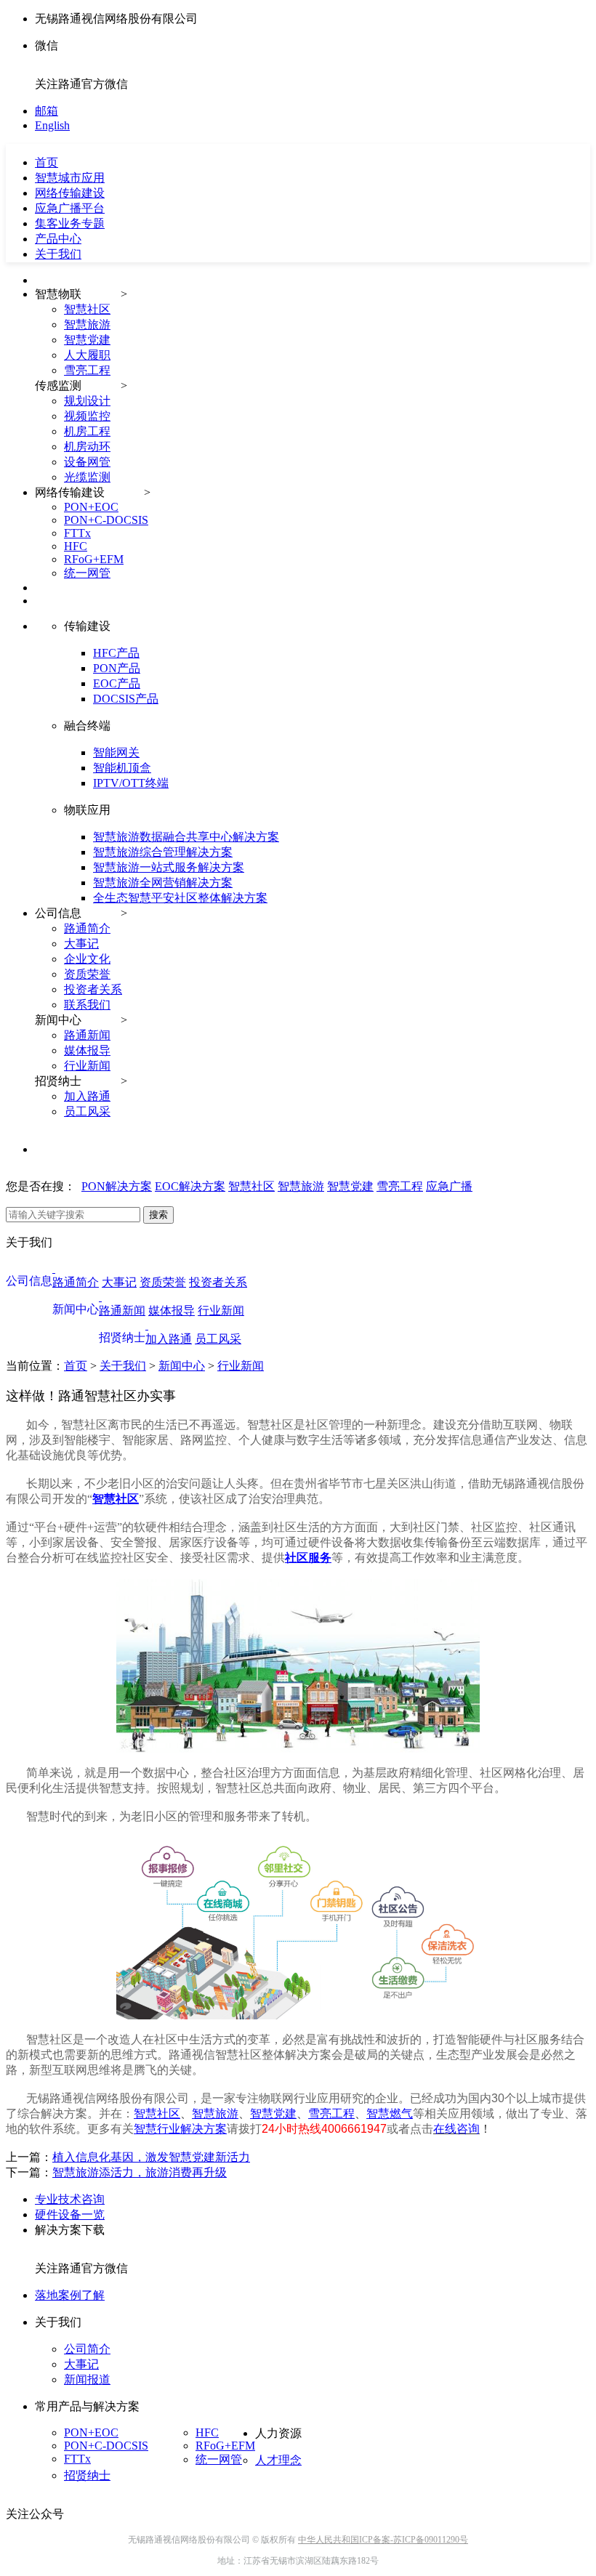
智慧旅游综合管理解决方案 (163, 852)
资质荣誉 (87, 974)
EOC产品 (117, 683)
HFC (76, 546)
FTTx (77, 533)
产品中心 (58, 239)
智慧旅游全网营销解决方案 (163, 883)
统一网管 (87, 573)
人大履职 (87, 355)
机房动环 (87, 447)
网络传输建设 (70, 193)
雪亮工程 (87, 370)
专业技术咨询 (70, 2199)
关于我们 (58, 254)
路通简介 (87, 928)
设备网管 (87, 462)
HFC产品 (116, 653)
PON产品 (117, 668)
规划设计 (87, 401)
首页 (76, 1366)
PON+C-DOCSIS (106, 520)
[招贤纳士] (147, 1325)
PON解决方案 (117, 1186)
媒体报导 (87, 1050)
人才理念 (278, 2460)
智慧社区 (87, 309)
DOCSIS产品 (126, 699)
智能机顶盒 (122, 768)
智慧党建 (87, 340)
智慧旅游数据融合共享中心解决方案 (186, 837)
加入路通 (87, 1096)
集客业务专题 (70, 223)
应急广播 (449, 1186)
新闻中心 (182, 1366)
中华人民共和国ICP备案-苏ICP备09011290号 (383, 2540)
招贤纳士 (87, 2475)
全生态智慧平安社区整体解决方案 (180, 898)
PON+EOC (91, 507)
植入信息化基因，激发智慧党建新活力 (151, 2157)
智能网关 (116, 752)
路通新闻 (87, 1035)
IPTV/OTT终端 (131, 783)
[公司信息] (54, 1268)
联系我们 (87, 1005)
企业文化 (87, 959)
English (52, 125)
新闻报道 (87, 2379)
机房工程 (87, 431)
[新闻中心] (100, 1297)
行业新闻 (87, 1066)
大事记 (81, 944)
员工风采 (87, 1111)
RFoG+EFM (94, 559)
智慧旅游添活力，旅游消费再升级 (140, 2172)
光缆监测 (87, 477)
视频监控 (87, 416)
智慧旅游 (87, 324)
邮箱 (47, 111)
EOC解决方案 (190, 1186)
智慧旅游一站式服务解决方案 (169, 867)
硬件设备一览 (70, 2214)
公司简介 (87, 2349)
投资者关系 (93, 989)
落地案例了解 (70, 2295)
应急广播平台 (70, 208)
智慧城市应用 (70, 178)
